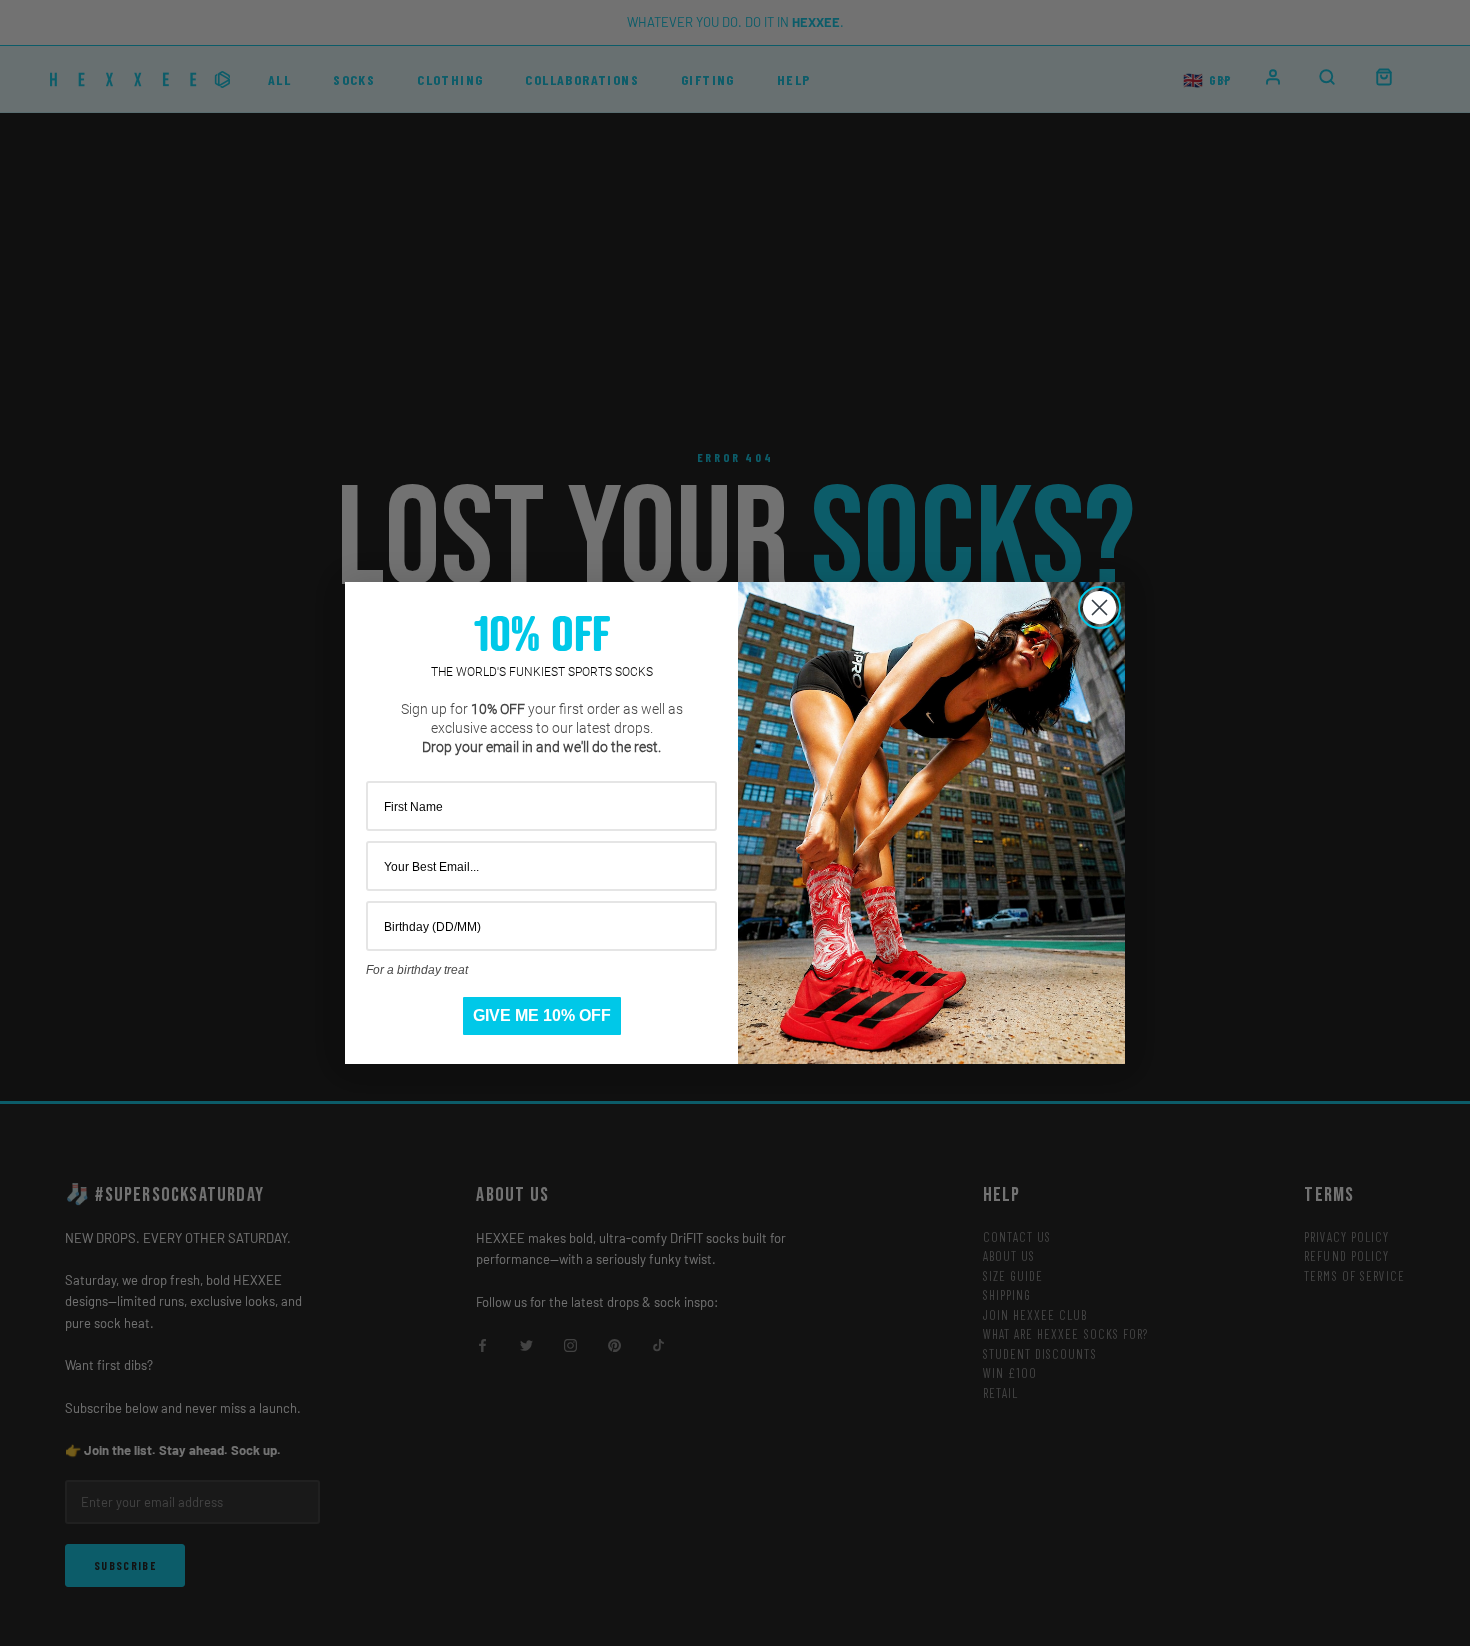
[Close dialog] (1099, 607)
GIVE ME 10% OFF (542, 1015)
